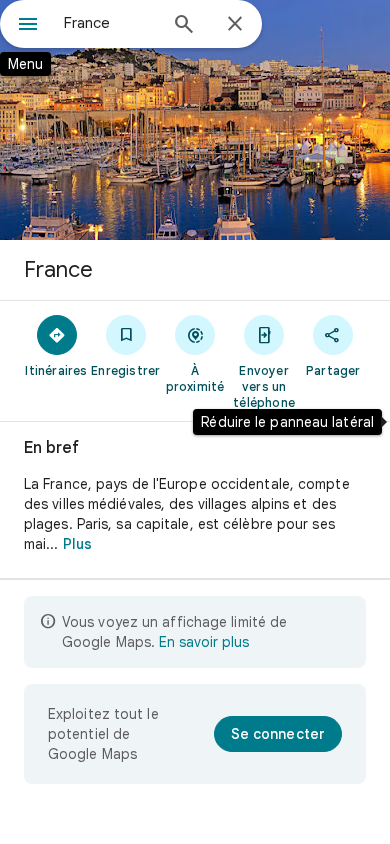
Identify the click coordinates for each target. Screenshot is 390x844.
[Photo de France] (195, 120)
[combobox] (110, 23)
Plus (77, 544)
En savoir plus (204, 642)
